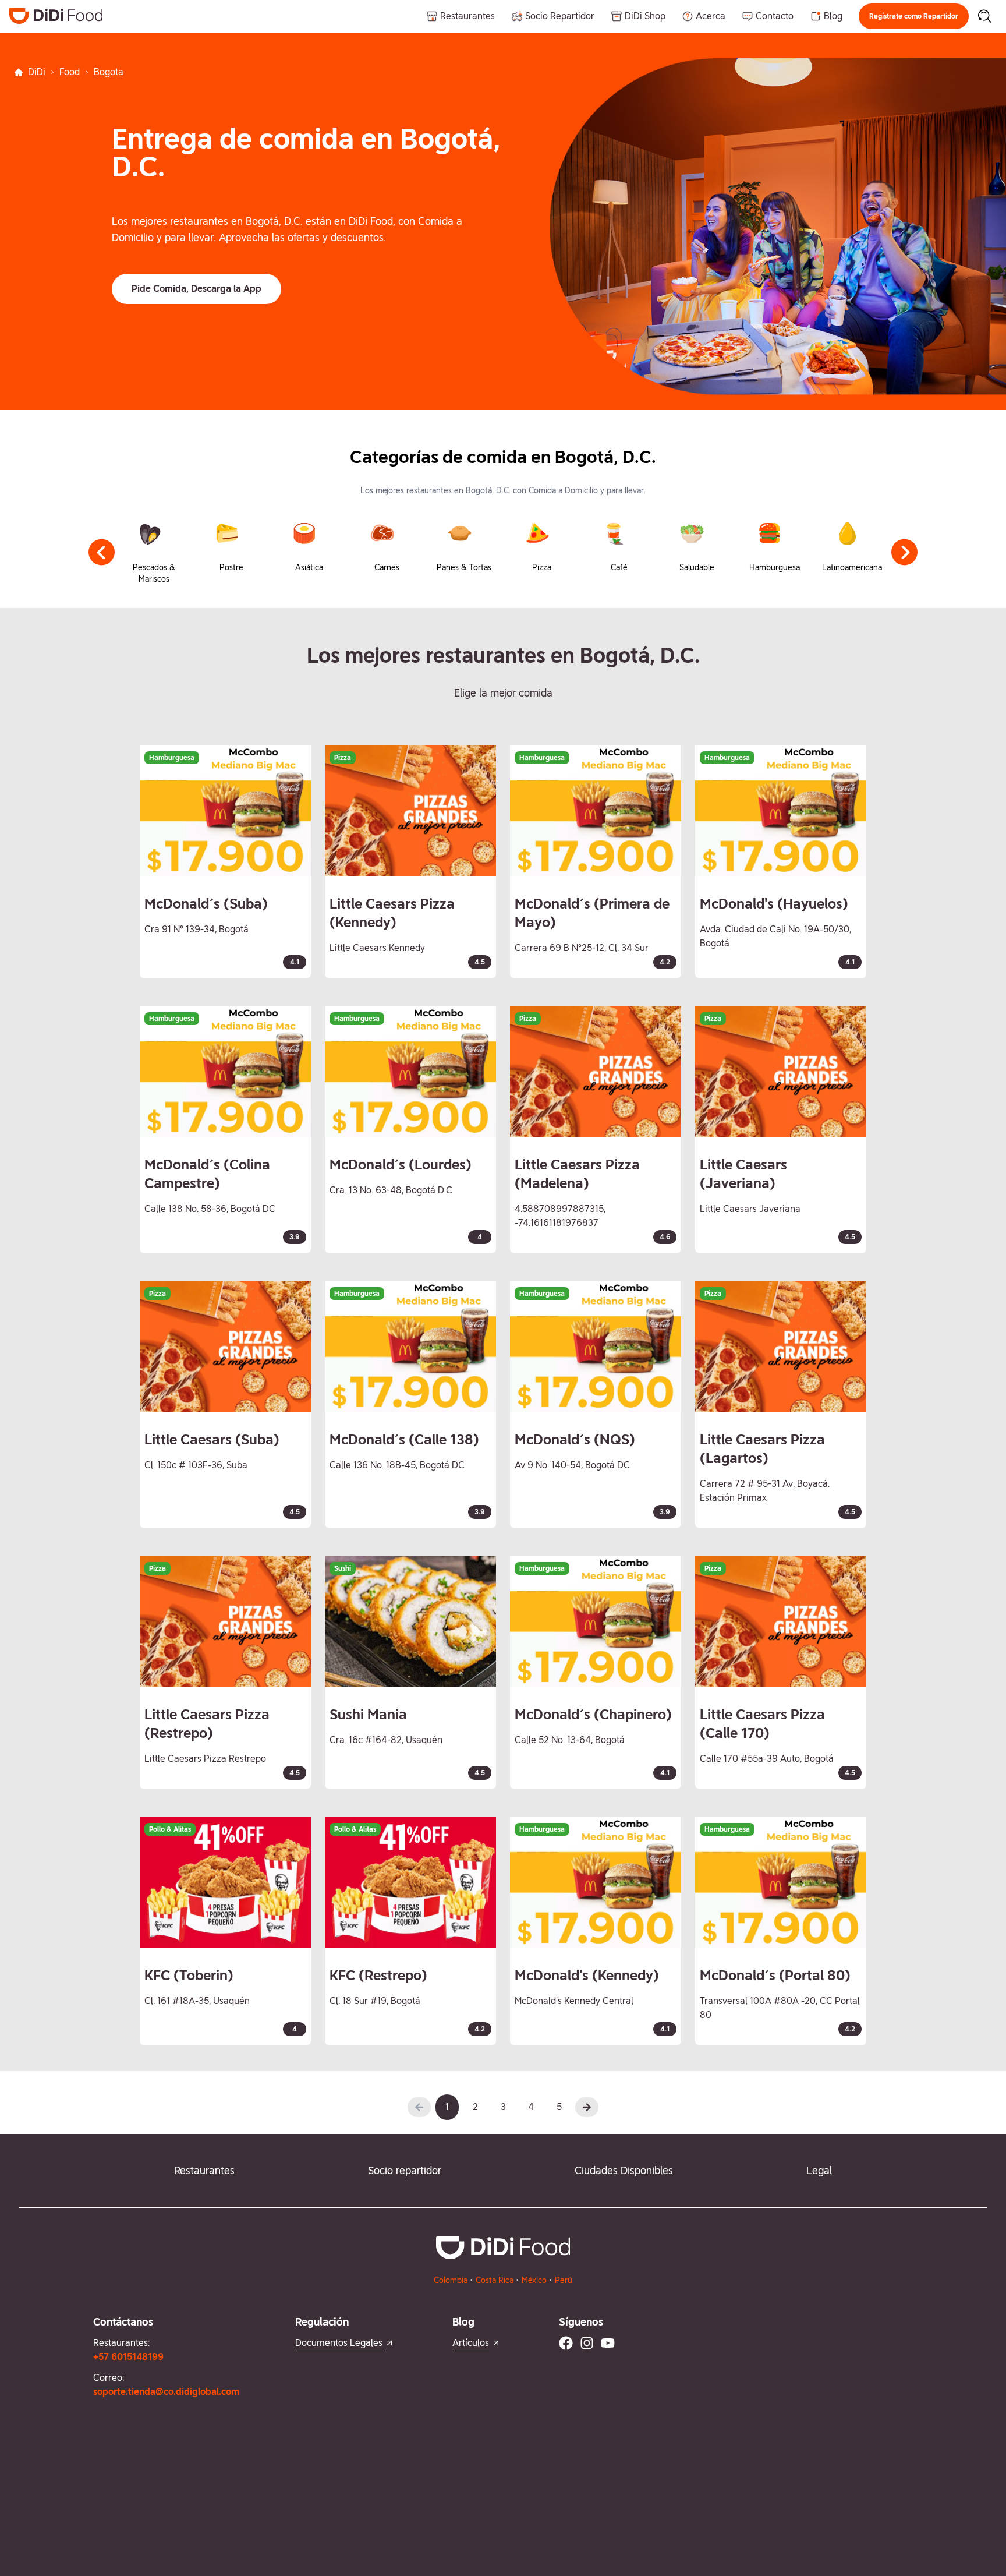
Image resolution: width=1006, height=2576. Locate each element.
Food (70, 72)
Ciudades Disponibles (624, 2170)
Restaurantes (204, 2170)
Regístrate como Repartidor (914, 16)
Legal (819, 2170)
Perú (564, 2280)
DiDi (37, 72)
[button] (914, 16)
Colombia (451, 2280)
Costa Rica (495, 2280)
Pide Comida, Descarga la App (196, 289)
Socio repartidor (405, 2170)
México (534, 2280)
